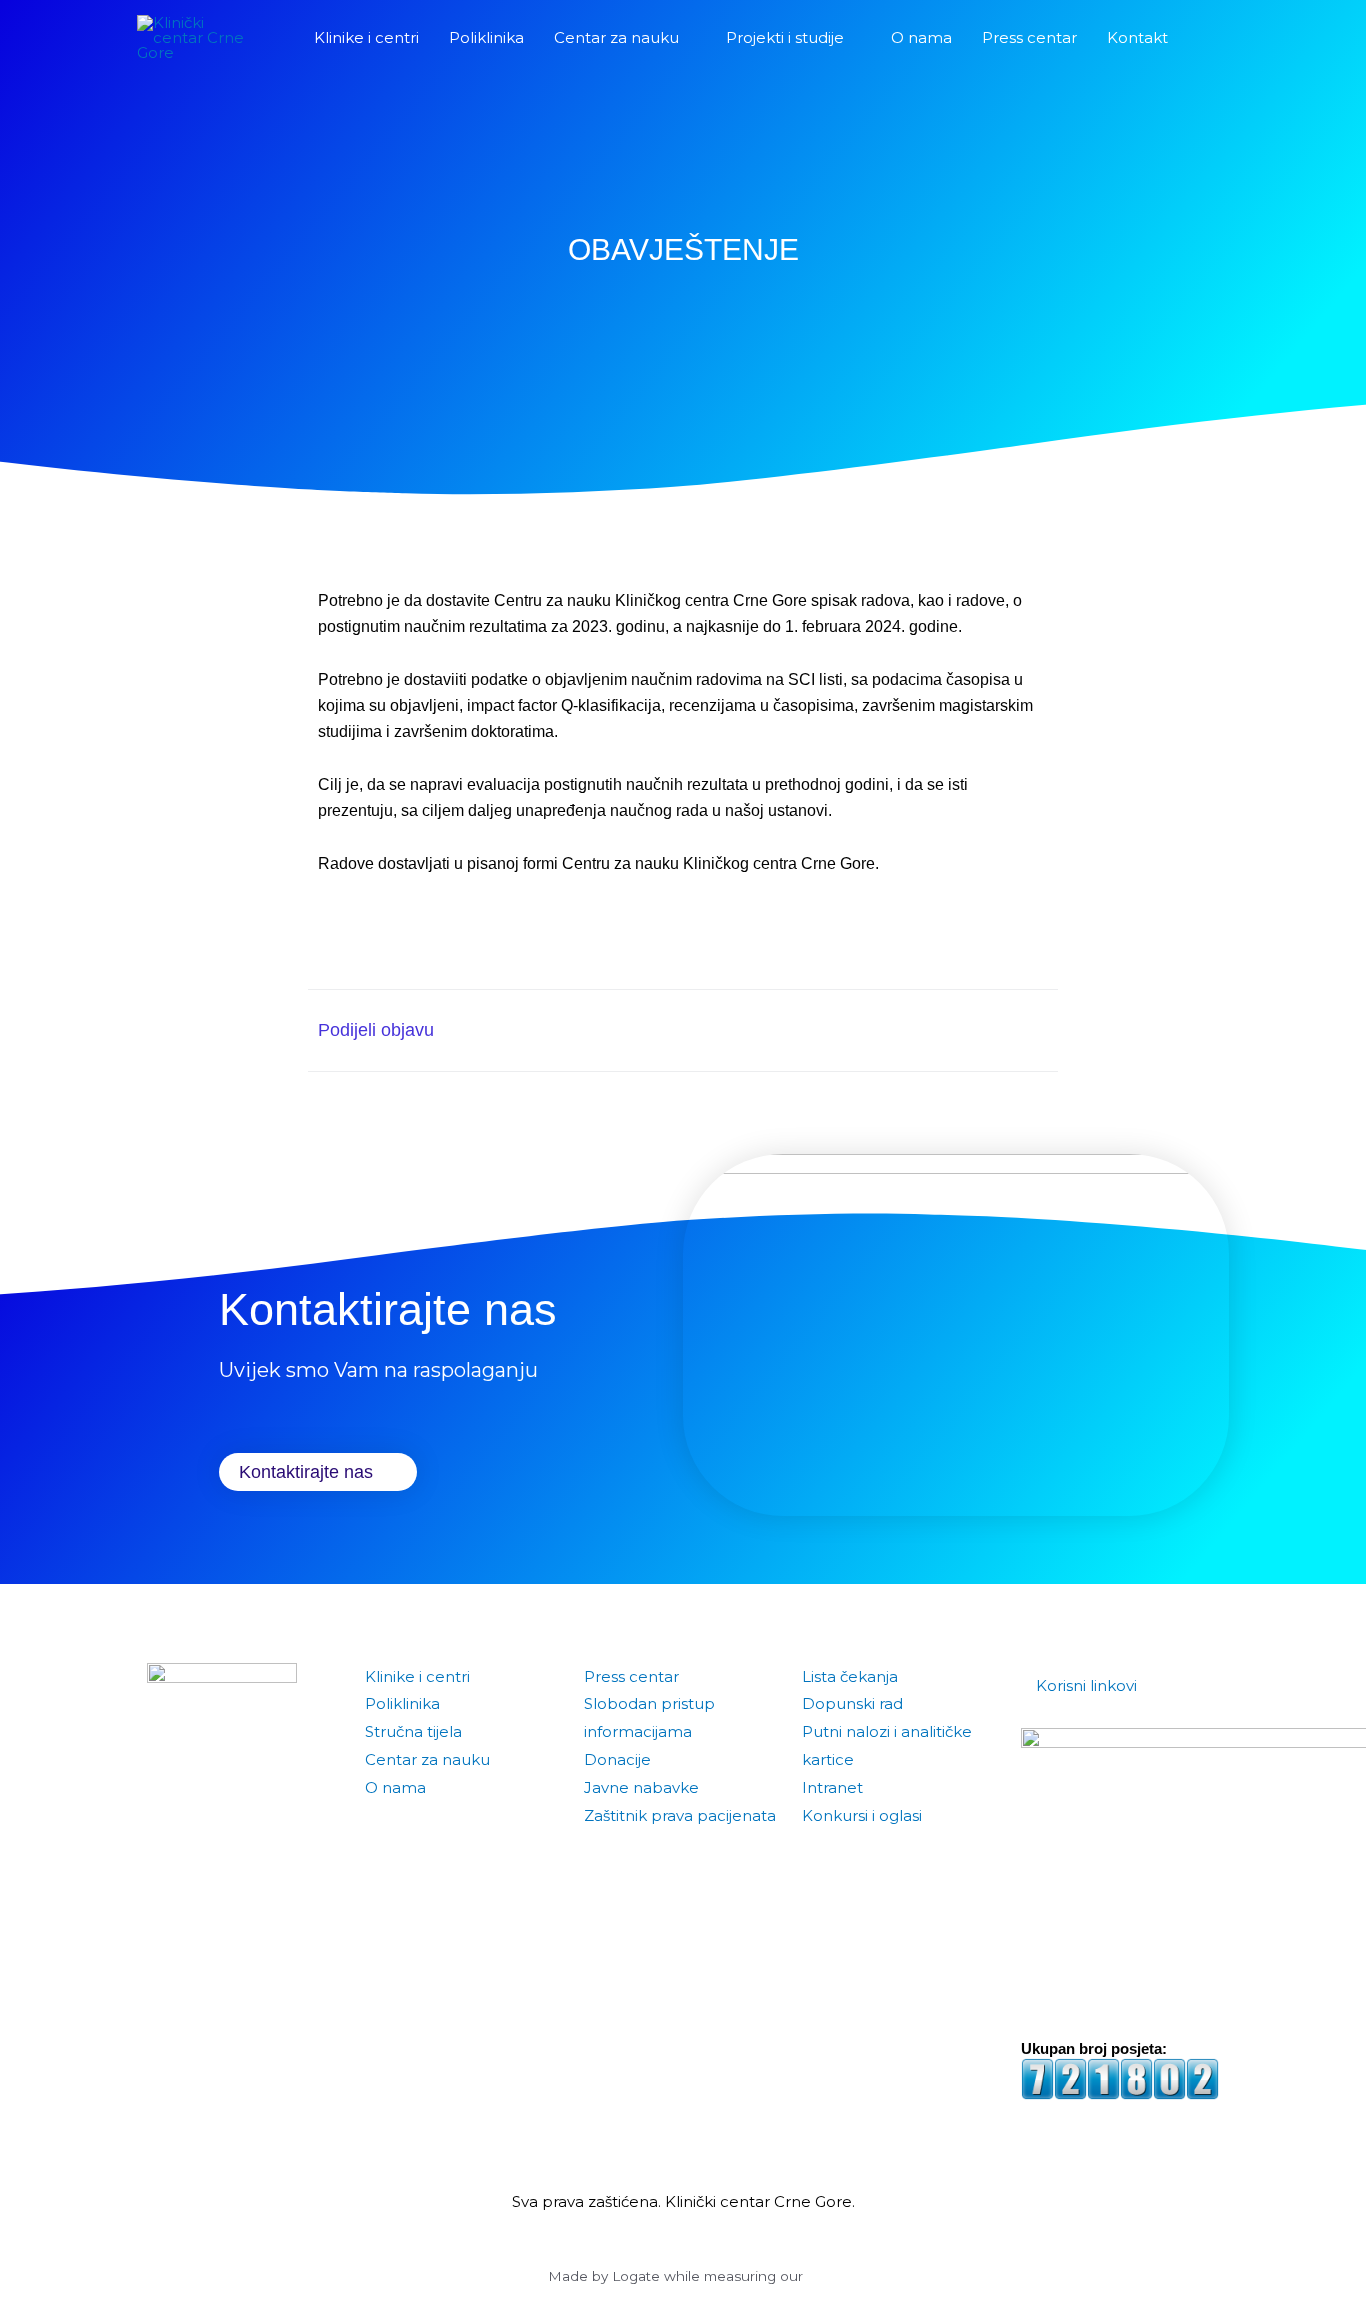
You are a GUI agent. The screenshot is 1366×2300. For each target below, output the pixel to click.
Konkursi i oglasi (862, 1815)
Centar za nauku (427, 1759)
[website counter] (1120, 2077)
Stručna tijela (413, 1731)
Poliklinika (402, 1703)
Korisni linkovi (1086, 1685)
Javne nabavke (641, 1787)
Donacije (617, 1759)
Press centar (631, 1676)
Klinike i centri (417, 1676)
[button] (1206, 38)
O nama (395, 1787)
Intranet (832, 1787)
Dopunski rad (852, 1703)
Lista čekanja (850, 1676)
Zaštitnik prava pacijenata (680, 1815)
